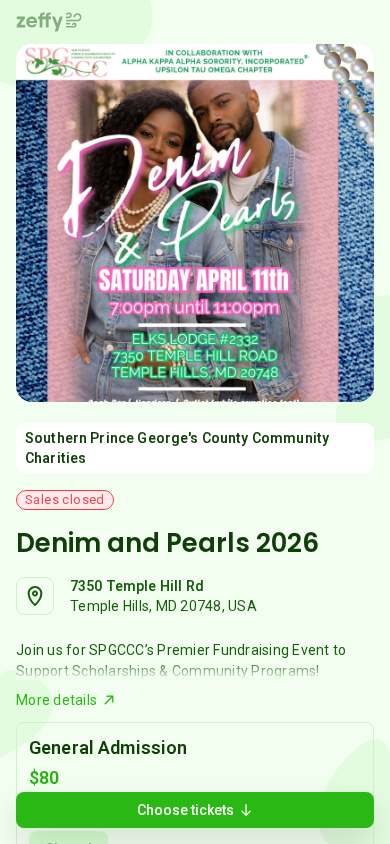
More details (56, 700)
